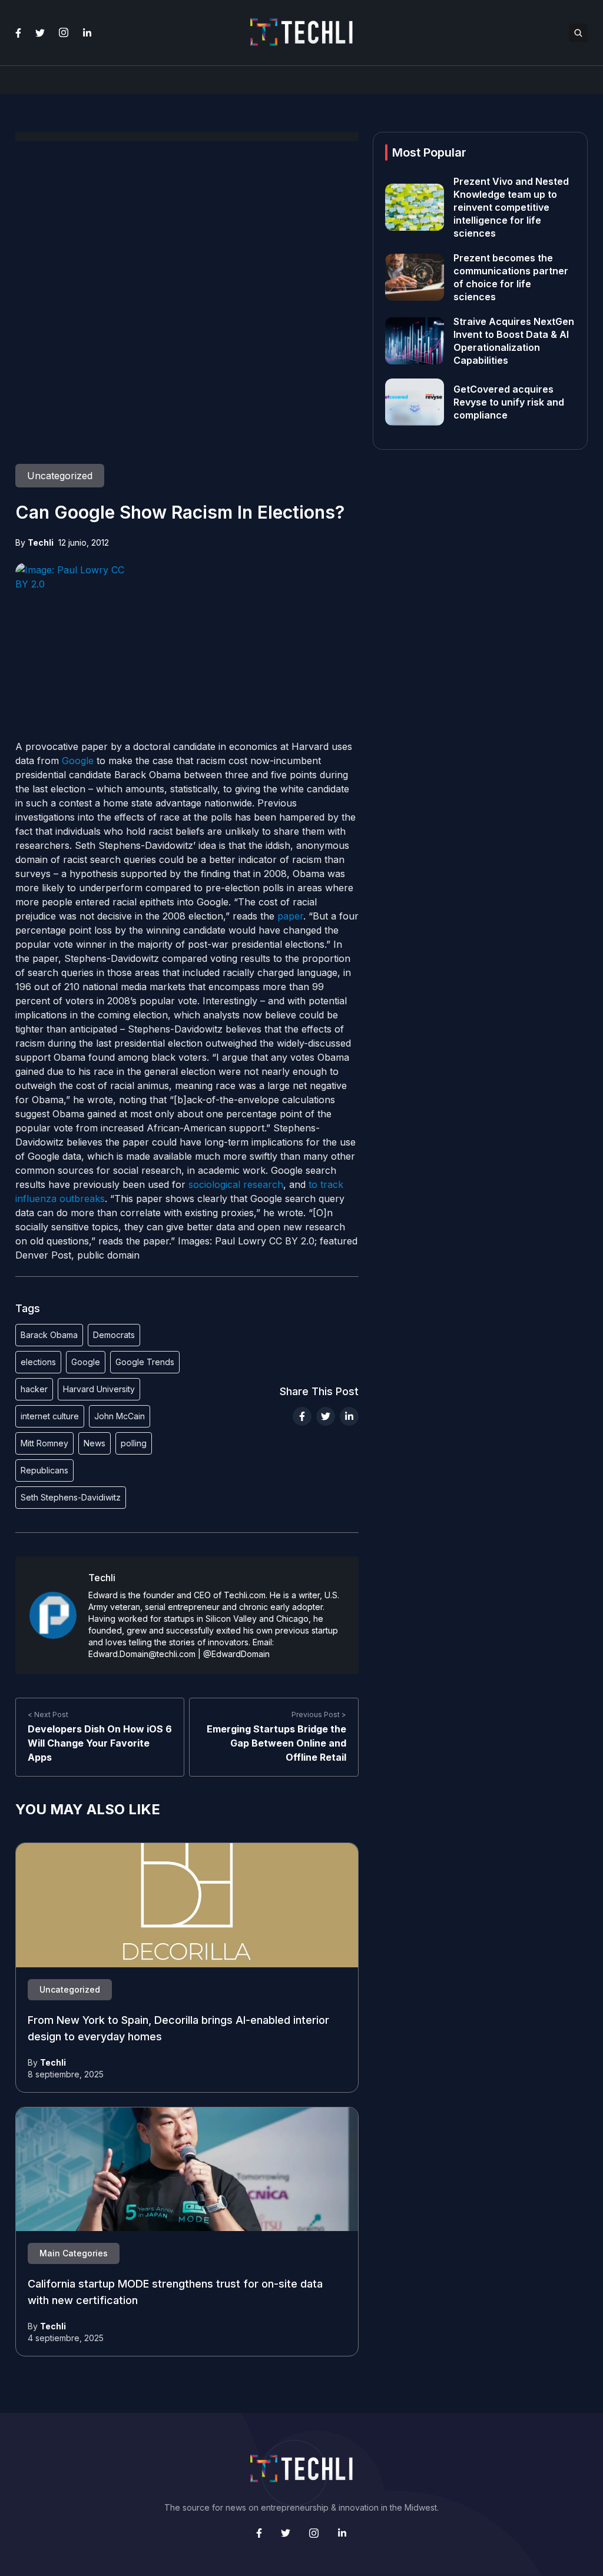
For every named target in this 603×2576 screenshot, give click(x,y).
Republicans (44, 1470)
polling (134, 1443)
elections (38, 1362)
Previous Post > (319, 1714)
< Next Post (48, 1714)
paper (290, 916)
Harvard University (99, 1389)
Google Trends (145, 1362)
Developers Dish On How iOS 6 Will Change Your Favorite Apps (100, 1743)
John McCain (120, 1416)
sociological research (236, 1184)
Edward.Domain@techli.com (142, 1654)
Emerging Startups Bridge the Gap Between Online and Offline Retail (276, 1743)
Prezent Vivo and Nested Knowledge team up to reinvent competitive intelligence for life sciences (511, 207)
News (95, 1443)
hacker (34, 1389)
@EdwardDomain (236, 1654)
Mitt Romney (44, 1443)
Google (78, 761)
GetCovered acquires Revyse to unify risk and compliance (509, 402)
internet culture (50, 1416)
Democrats (114, 1335)
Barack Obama (49, 1335)
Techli (41, 542)
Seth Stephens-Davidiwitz (71, 1497)
